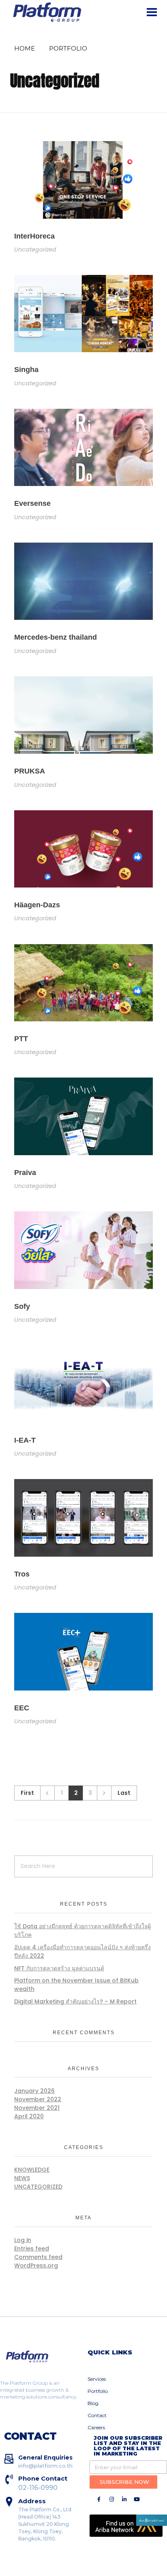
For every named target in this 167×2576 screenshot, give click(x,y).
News (22, 2178)
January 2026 (34, 2091)
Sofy (22, 1306)
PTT (21, 1039)
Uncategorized (35, 249)
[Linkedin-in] (124, 2499)
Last (124, 1793)
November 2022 (38, 2099)
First (27, 1793)
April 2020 (29, 2116)
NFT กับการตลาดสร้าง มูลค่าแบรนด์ (59, 1968)
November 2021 (37, 2108)
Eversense (32, 503)
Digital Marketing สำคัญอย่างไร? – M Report (75, 2001)
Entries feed (32, 2248)
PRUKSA (30, 771)
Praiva (25, 1173)
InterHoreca (34, 236)
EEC (22, 1708)
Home (25, 48)
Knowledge (32, 2170)
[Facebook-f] (99, 2499)
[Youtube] (137, 2499)
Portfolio (68, 48)
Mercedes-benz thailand (56, 637)
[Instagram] (111, 2499)
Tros (22, 1574)
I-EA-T (25, 1440)
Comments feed (38, 2257)
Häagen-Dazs (37, 905)
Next (104, 1793)
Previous (47, 1793)
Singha (26, 370)
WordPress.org (36, 2265)
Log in (23, 2240)
